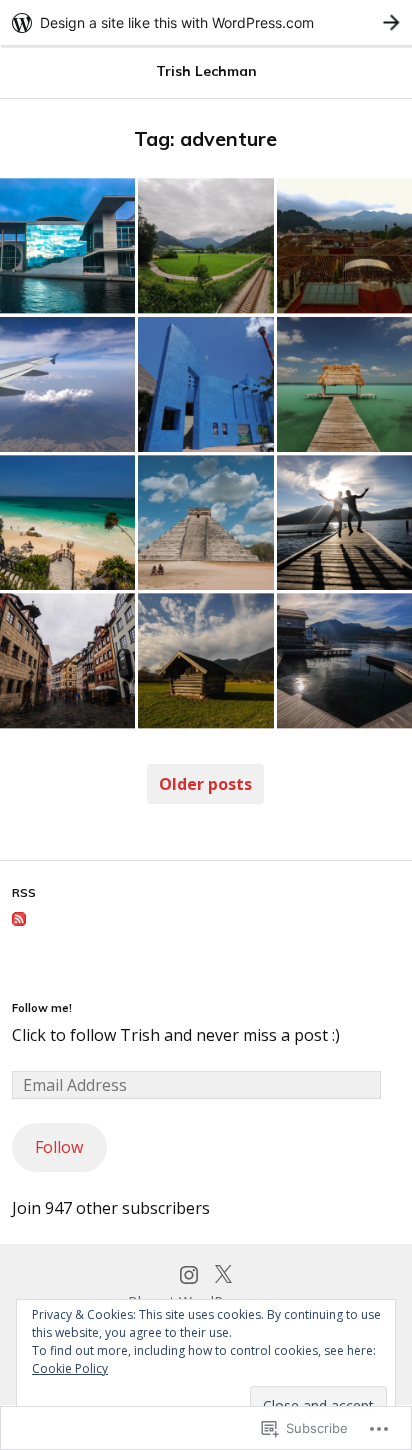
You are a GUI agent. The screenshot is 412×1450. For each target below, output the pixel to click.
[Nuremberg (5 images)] (67, 660)
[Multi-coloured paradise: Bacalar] (344, 384)
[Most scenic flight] (67, 384)
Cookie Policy (70, 1368)
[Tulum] (67, 522)
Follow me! (42, 1008)
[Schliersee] (205, 245)
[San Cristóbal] (344, 245)
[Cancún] (205, 384)
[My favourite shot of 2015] (344, 522)
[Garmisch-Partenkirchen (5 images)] (205, 660)
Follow (59, 1147)
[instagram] (189, 1272)
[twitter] (223, 1272)
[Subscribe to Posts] (19, 920)
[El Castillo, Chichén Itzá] (205, 522)
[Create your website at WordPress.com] (206, 22)
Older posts (205, 784)
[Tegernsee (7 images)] (344, 660)
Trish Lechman (206, 71)
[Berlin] (67, 245)
